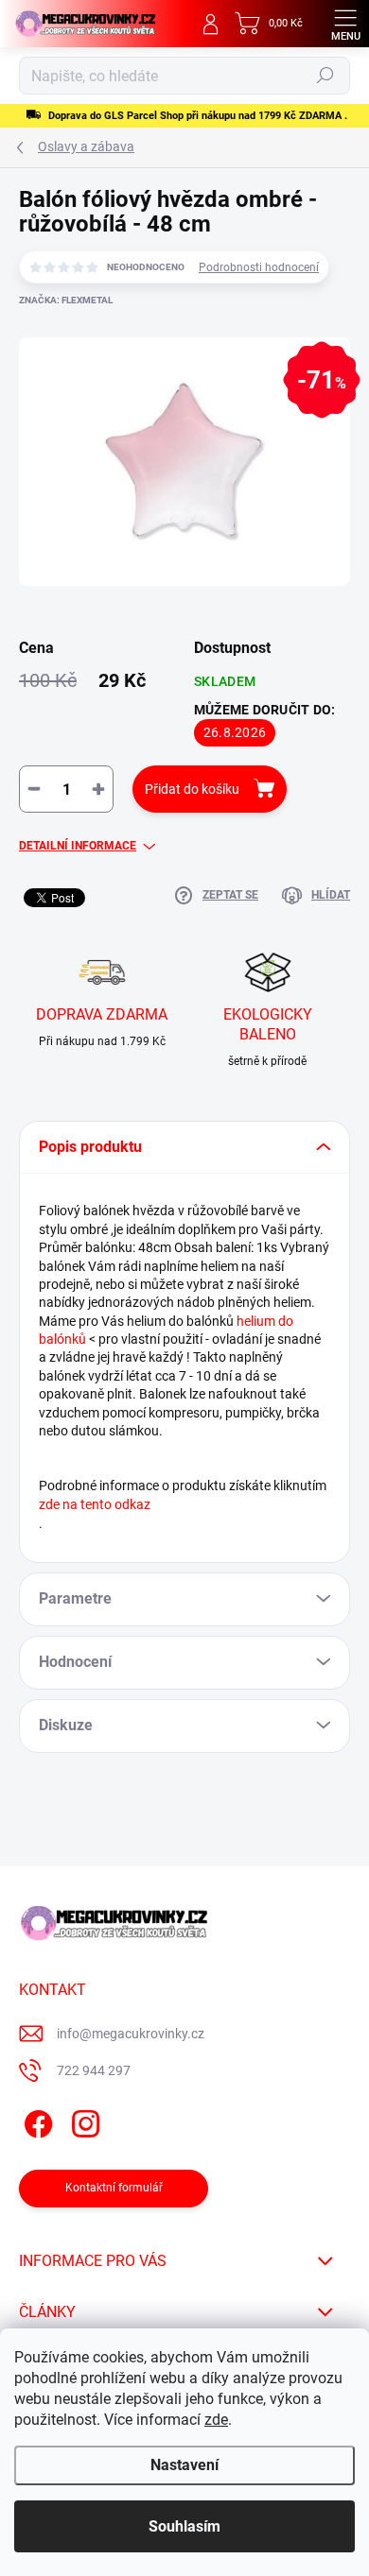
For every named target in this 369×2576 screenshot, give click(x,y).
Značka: (66, 300)
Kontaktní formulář (114, 2188)
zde (216, 2420)
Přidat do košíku (192, 789)
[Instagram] (83, 2121)
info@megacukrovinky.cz (131, 2034)
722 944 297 (94, 2070)
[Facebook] (35, 2121)
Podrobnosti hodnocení (259, 267)
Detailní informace (78, 846)
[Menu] (345, 24)
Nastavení (184, 2465)
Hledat (325, 76)
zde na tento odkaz (95, 1504)
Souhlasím (184, 2526)
